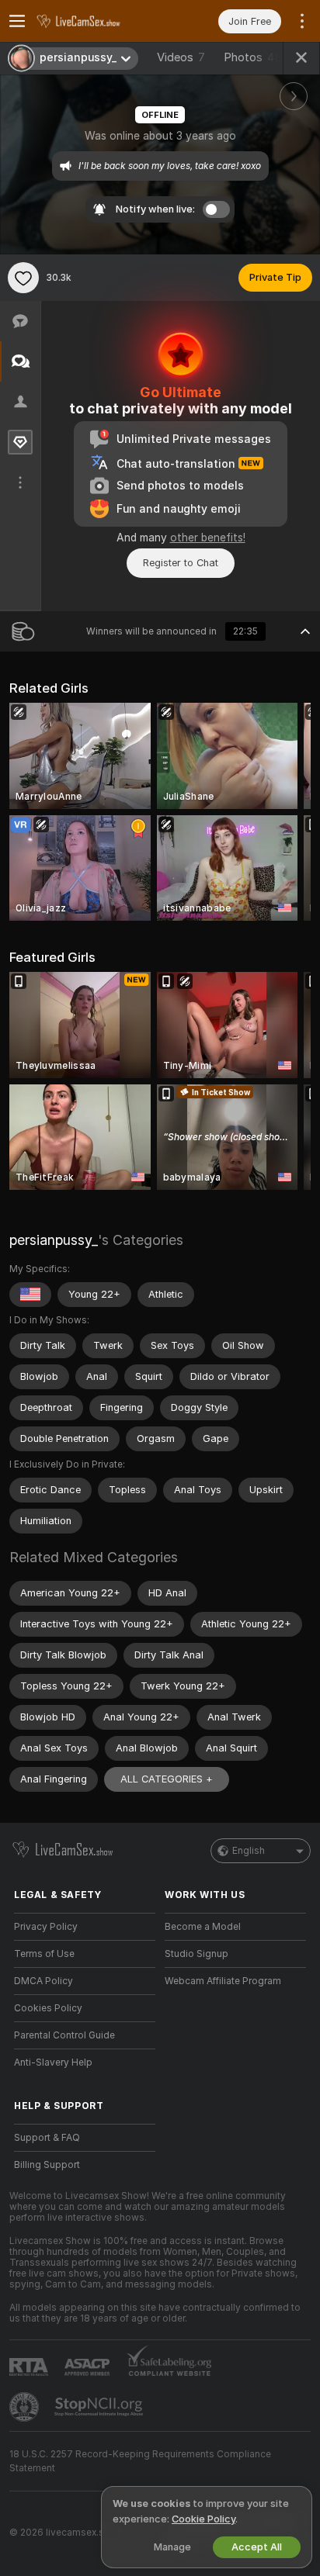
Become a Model (203, 1927)
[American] (30, 1295)
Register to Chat (181, 563)
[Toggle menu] (17, 21)
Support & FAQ (47, 2138)
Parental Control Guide (64, 2035)
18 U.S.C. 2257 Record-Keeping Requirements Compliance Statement (140, 2461)
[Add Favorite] (23, 278)
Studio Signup (197, 1954)
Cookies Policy (48, 2008)
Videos (181, 57)
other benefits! (208, 538)
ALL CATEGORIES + (167, 1779)
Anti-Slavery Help (53, 2063)
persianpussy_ (54, 1240)
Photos (253, 57)
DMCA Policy (43, 1981)
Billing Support (47, 2165)
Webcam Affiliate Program (223, 1981)
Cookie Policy (203, 2519)
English (249, 1851)
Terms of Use (44, 1954)
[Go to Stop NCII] (100, 2407)
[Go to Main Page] (97, 21)
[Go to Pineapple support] (26, 2407)
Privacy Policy (46, 1927)
